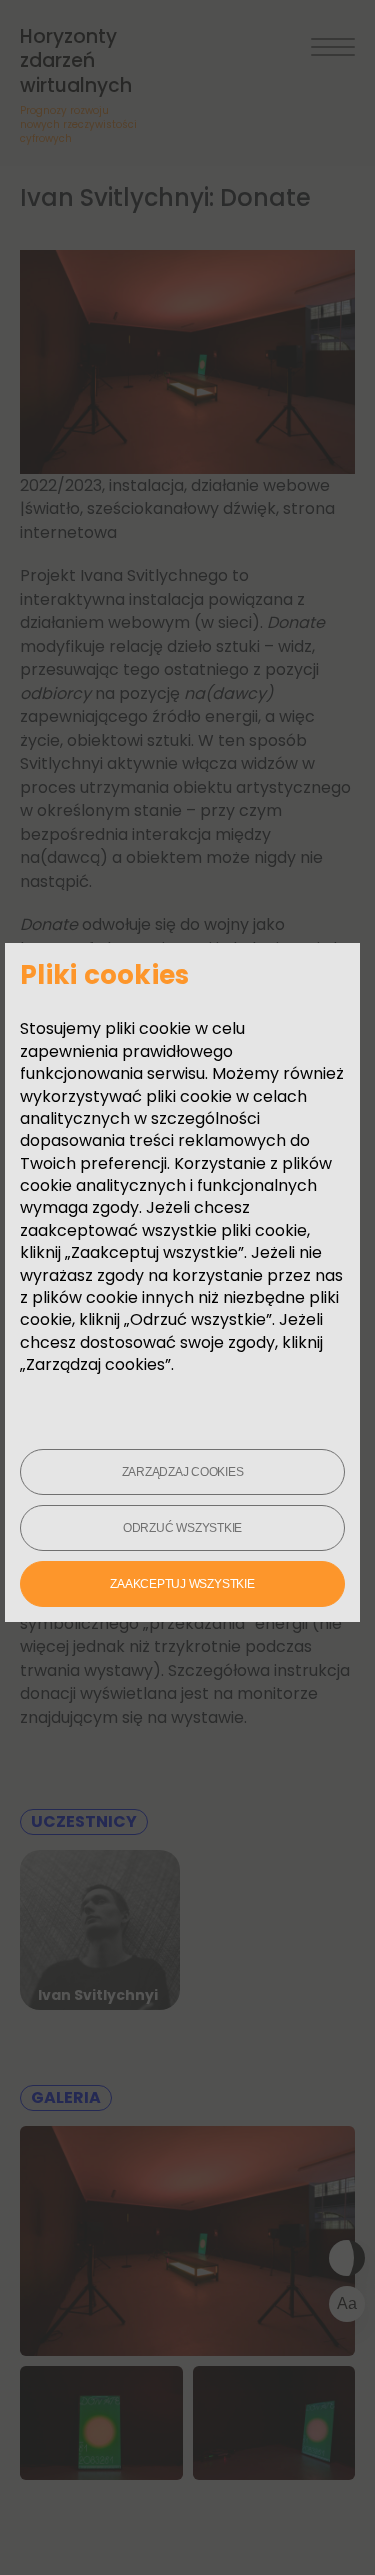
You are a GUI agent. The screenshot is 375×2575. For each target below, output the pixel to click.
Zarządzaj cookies (183, 1472)
